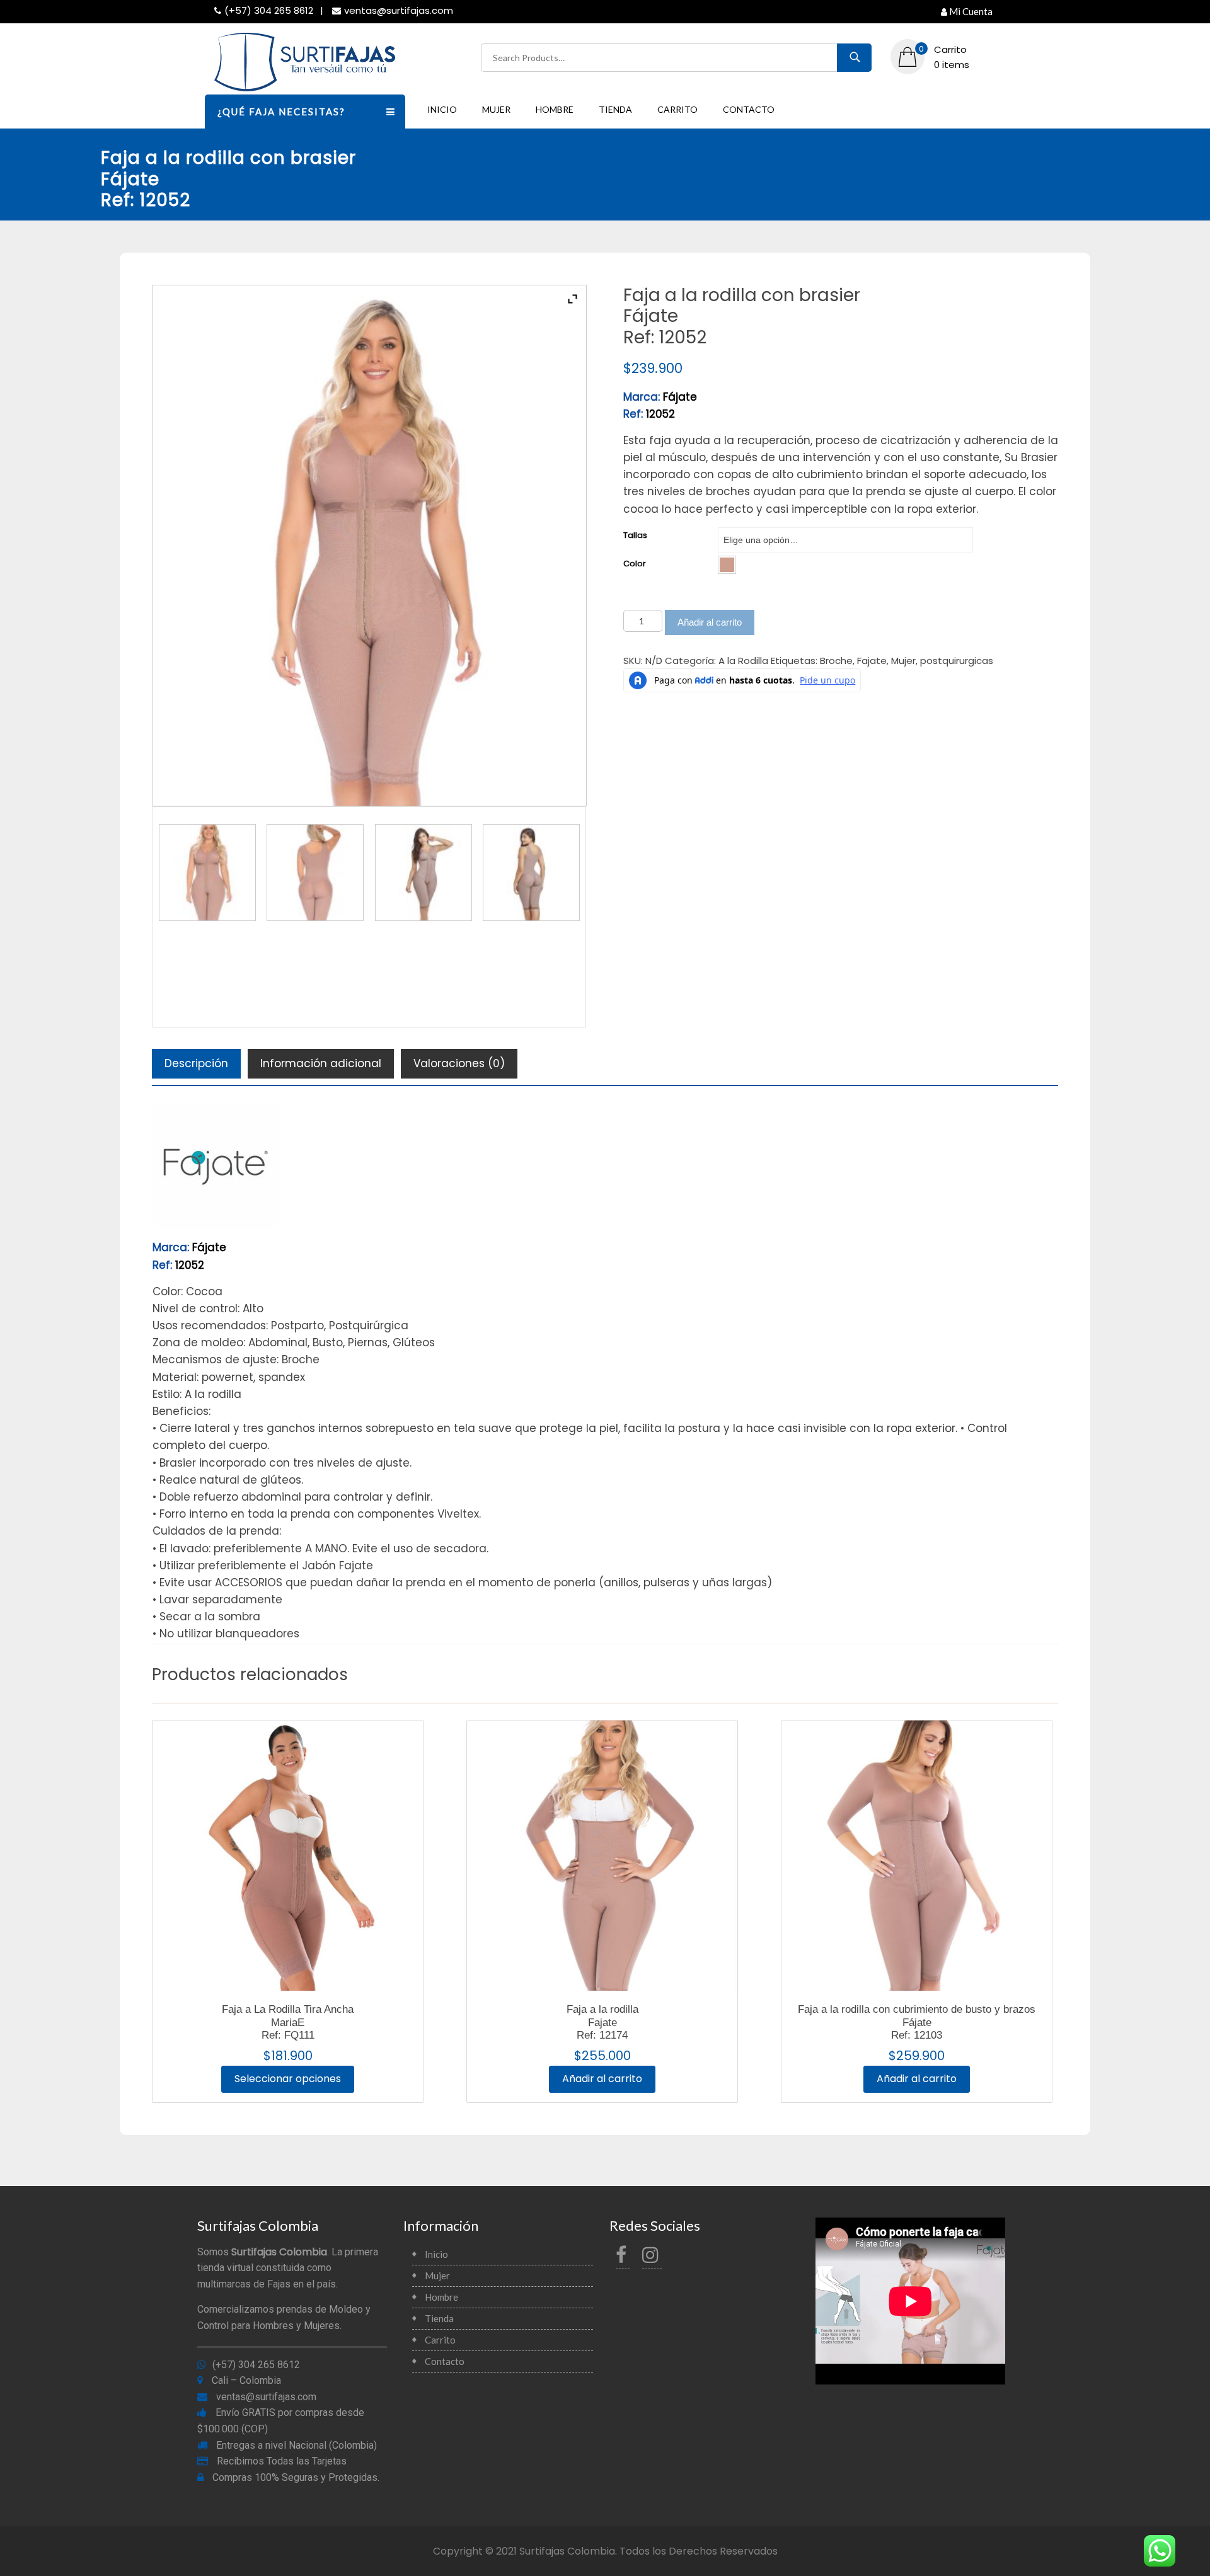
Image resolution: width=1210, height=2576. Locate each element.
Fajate (872, 661)
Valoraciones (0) (459, 1063)
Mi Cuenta (971, 11)
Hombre (555, 109)
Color (635, 564)
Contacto (749, 109)
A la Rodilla (743, 661)
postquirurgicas (957, 661)
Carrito (677, 109)
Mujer (496, 109)
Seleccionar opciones (288, 2079)
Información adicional (321, 1063)
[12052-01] (423, 873)
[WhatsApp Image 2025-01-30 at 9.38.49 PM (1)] (207, 873)
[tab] (196, 1064)
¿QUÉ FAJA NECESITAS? (281, 112)
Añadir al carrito (710, 622)
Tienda (615, 109)
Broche (836, 661)
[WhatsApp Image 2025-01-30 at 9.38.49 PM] (315, 873)
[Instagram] (652, 2258)
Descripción (196, 1063)
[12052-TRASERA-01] (531, 873)
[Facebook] (623, 2258)
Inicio (442, 109)
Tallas (635, 535)
